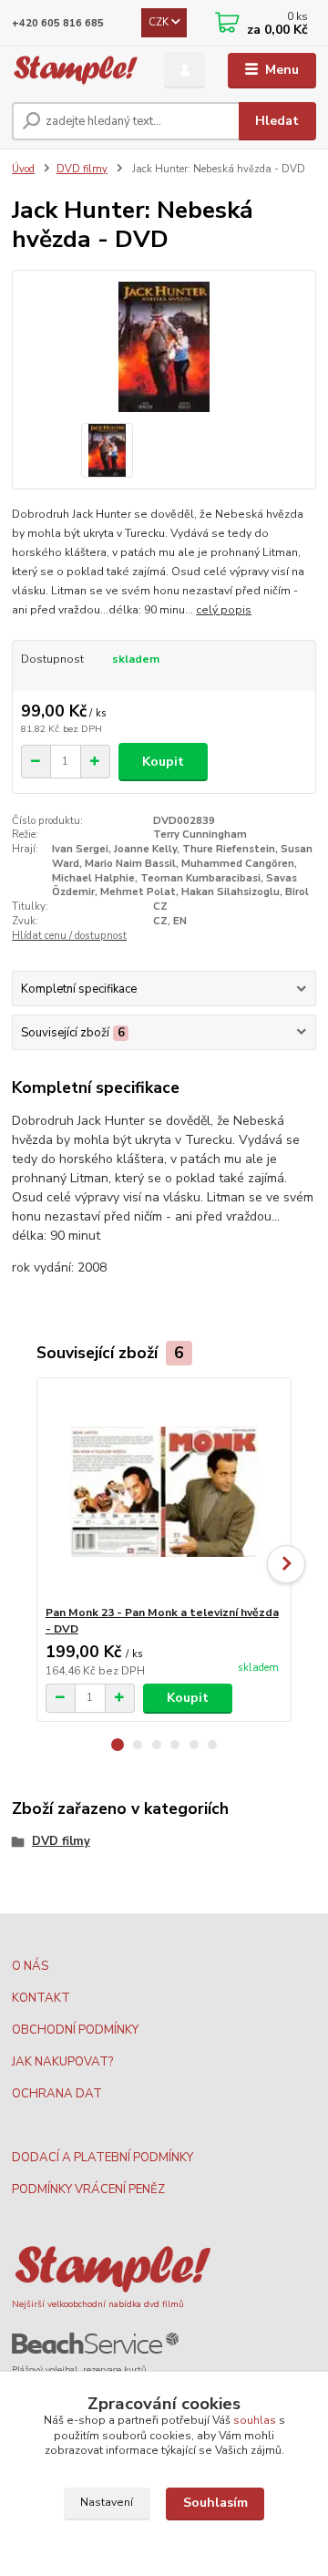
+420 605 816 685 (58, 23)
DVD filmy (82, 169)
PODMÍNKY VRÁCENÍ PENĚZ (88, 2190)
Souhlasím (215, 2503)
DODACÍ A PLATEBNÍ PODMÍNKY (102, 2158)
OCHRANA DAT (57, 2094)
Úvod (23, 169)
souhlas (255, 2420)
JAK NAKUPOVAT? (62, 2062)
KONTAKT (41, 1998)
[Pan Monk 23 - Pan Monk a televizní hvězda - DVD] (164, 1492)
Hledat (277, 121)
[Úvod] (75, 71)
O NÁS (30, 1966)
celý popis (224, 610)
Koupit (163, 762)
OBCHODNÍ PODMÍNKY (75, 2030)
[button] (118, 1745)
